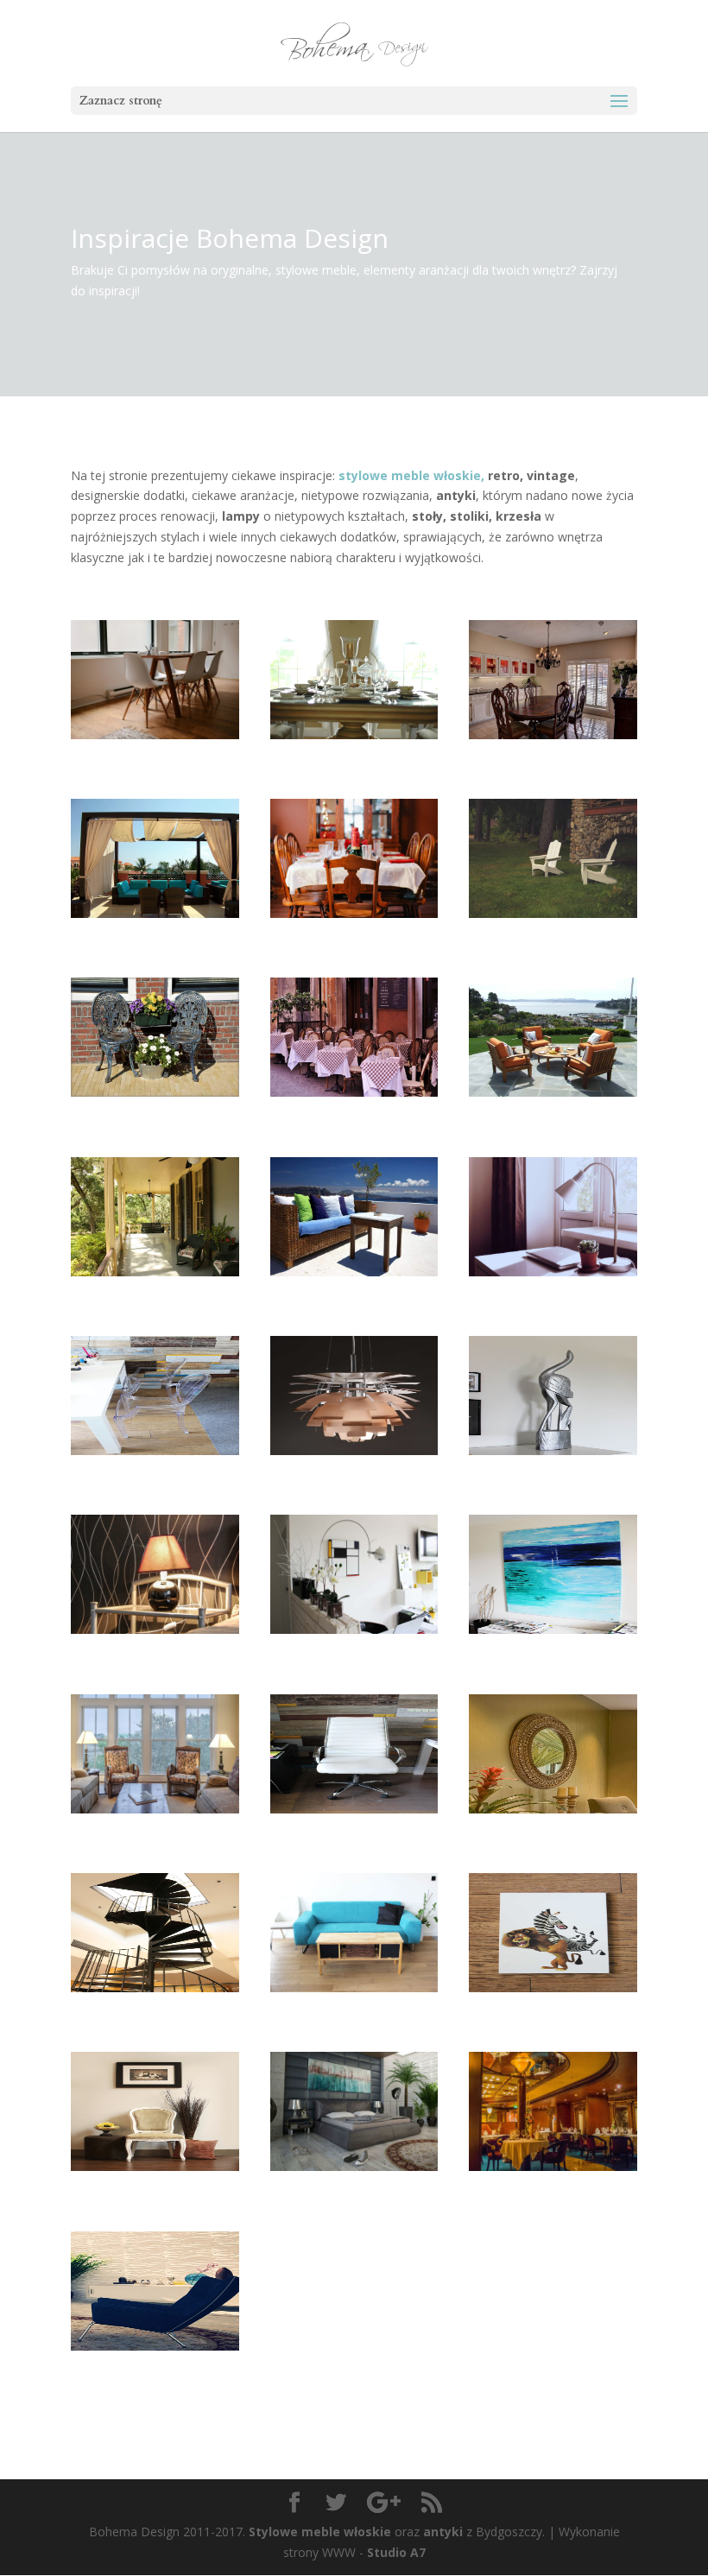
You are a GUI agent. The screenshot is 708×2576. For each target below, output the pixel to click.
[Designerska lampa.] (354, 1468)
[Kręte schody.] (155, 2005)
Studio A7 (396, 2552)
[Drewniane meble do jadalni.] (354, 930)
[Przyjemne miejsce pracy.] (354, 1646)
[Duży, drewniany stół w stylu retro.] (553, 752)
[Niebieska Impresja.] (553, 1646)
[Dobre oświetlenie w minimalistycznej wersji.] (553, 1289)
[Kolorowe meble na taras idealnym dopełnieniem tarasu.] (354, 1289)
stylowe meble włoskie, (411, 475)
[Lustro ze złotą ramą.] (553, 1826)
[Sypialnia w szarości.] (354, 2184)
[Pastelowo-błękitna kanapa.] (354, 2005)
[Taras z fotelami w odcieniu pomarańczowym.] (553, 1109)
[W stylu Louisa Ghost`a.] (155, 1468)
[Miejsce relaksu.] (155, 1826)
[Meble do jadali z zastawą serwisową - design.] (354, 752)
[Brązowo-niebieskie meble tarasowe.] (155, 930)
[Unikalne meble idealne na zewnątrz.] (155, 1109)
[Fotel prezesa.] (354, 1826)
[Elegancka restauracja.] (553, 2184)
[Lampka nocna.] (155, 1646)
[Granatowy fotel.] (155, 2363)
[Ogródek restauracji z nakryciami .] (354, 1109)
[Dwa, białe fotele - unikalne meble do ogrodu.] (553, 930)
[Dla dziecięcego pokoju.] (553, 2005)
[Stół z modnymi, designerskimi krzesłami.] (155, 752)
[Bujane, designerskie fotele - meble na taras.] (155, 1289)
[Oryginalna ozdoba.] (553, 1468)
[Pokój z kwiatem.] (155, 2184)
